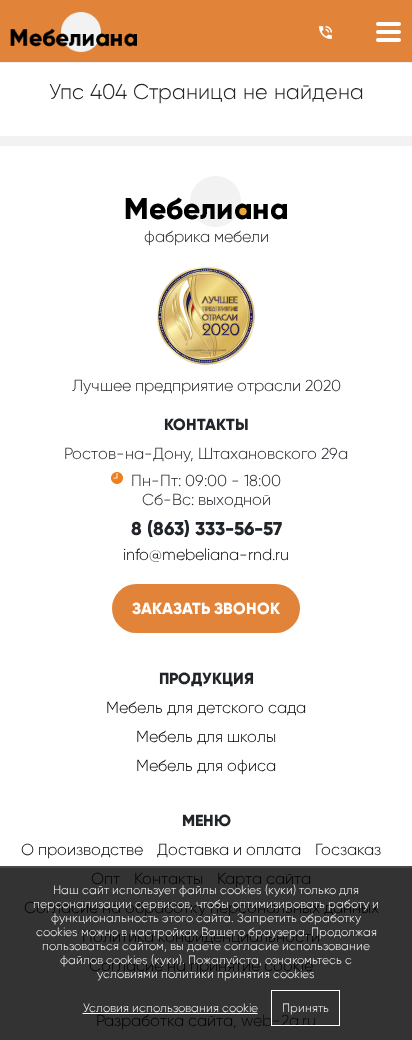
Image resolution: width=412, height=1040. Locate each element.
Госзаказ (348, 849)
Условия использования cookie (170, 1008)
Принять (305, 1008)
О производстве (82, 849)
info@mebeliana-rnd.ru (206, 554)
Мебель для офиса (206, 765)
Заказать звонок (206, 608)
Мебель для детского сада (206, 707)
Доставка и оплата (229, 849)
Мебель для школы (206, 736)
